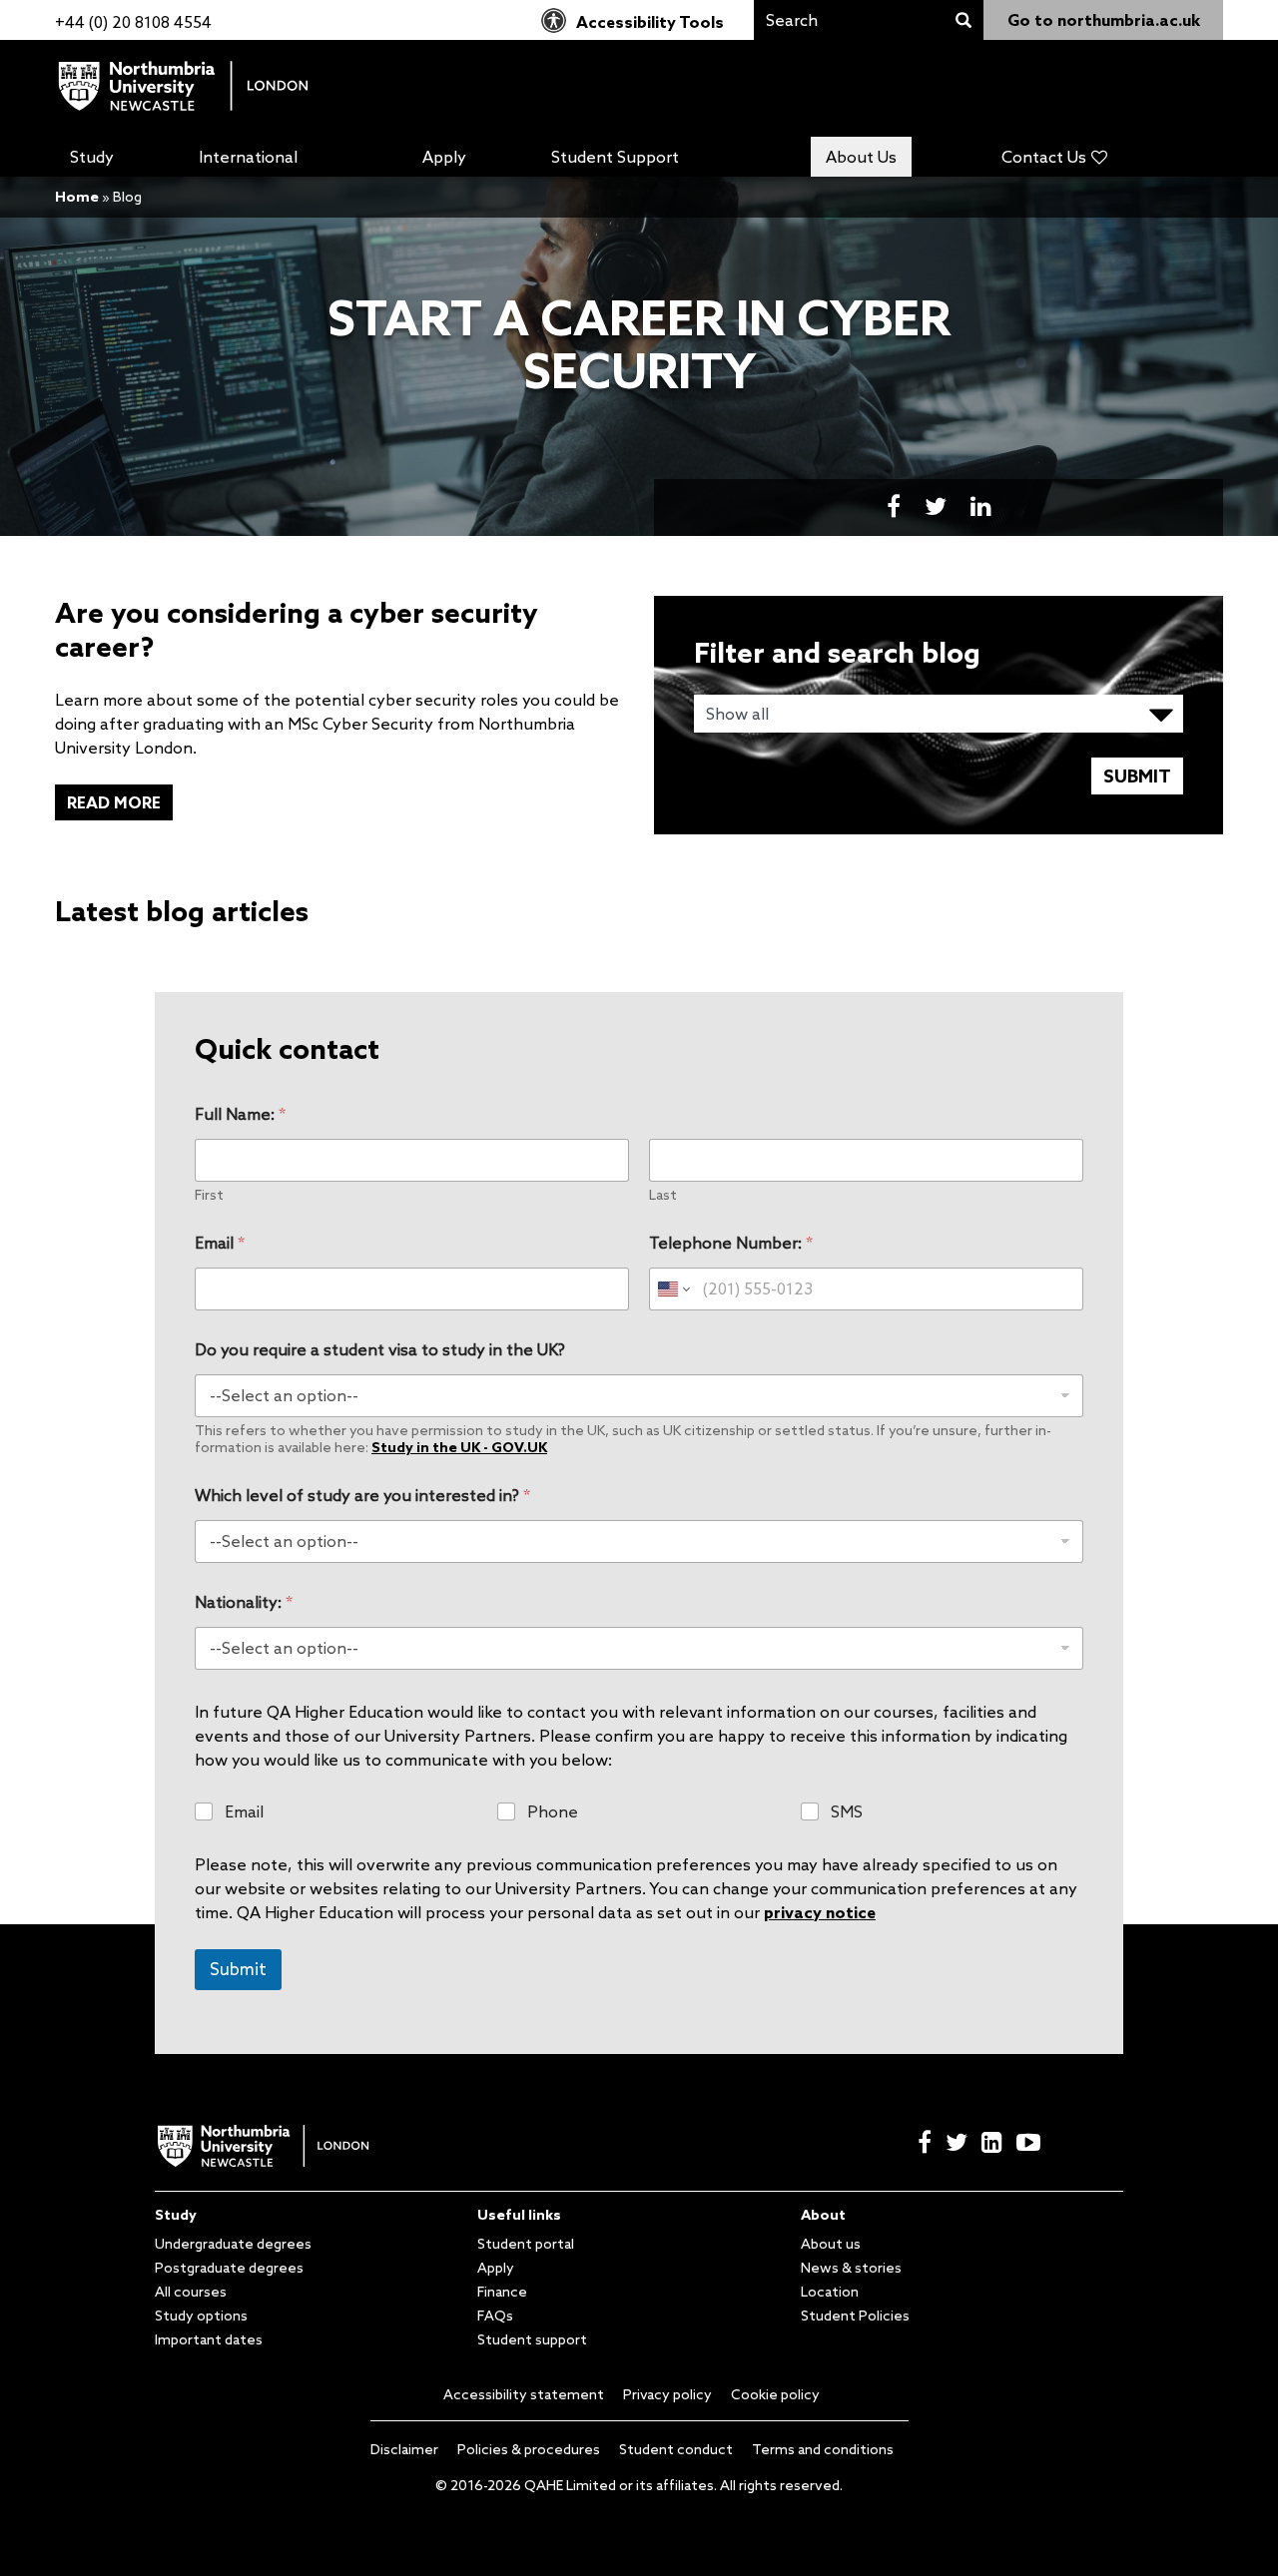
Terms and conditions (823, 2449)
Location (830, 2292)
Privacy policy (667, 2394)
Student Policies (855, 2316)
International (248, 157)
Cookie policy (775, 2394)
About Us (861, 157)
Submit (1137, 775)
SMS (847, 1811)
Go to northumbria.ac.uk (1104, 20)
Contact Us (1044, 157)
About (823, 2215)
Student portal (526, 2244)
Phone (553, 1811)
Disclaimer (404, 2449)
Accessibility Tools (650, 22)
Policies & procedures (529, 2449)
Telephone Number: (731, 1243)
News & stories (851, 2268)
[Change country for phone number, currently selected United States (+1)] (672, 1289)
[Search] (963, 21)
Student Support (615, 157)
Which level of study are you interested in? (362, 1496)
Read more (114, 802)
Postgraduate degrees (229, 2268)
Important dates (209, 2339)
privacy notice (820, 1912)
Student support (532, 2339)
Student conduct (676, 2449)
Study (92, 157)
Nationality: (244, 1602)
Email (220, 1243)
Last (663, 1195)
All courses (191, 2292)
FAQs (495, 2316)
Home (77, 197)
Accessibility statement (524, 2394)
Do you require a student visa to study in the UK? (380, 1350)
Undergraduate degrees (233, 2244)
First (209, 1195)
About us (831, 2244)
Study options (201, 2316)
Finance (502, 2292)
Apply (444, 157)
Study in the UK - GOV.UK (459, 1447)
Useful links (519, 2215)
